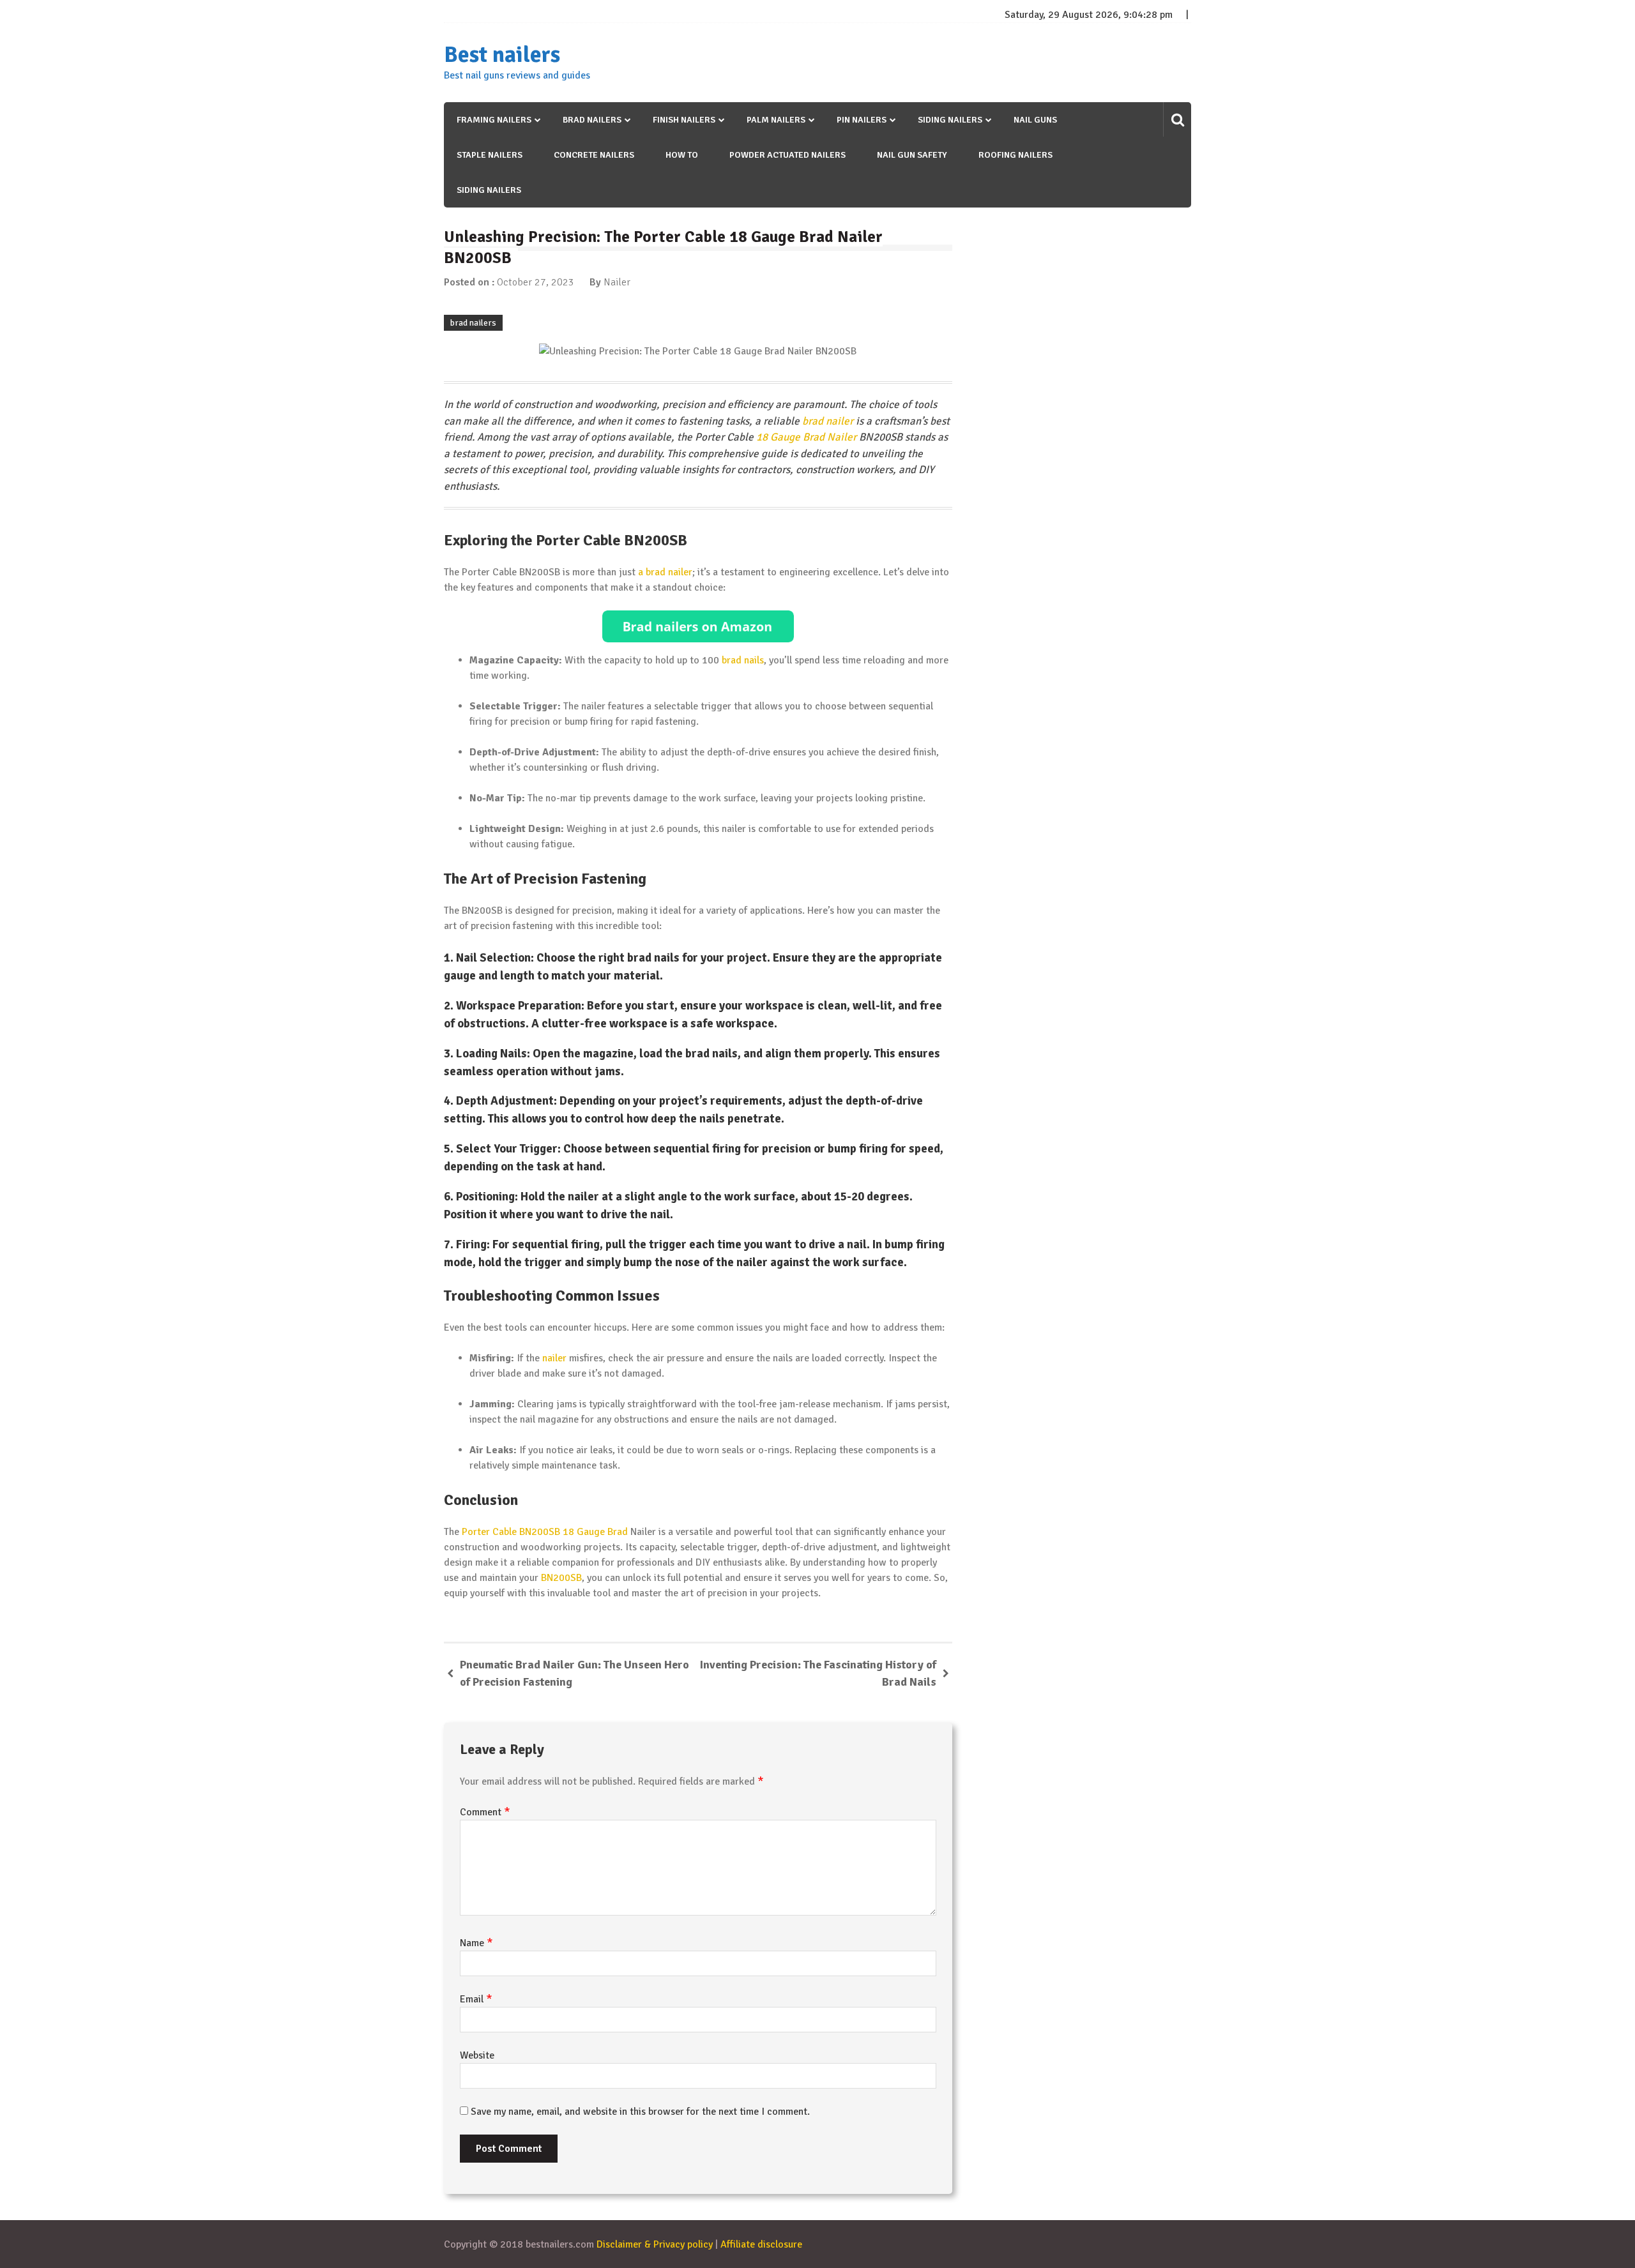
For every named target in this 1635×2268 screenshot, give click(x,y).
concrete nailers (594, 155)
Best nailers (502, 55)
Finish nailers (684, 120)
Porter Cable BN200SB (511, 1532)
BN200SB (561, 1578)
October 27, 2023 (536, 282)
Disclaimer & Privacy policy (655, 2244)
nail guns (1035, 120)
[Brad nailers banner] (698, 626)
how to (682, 155)
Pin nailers (862, 120)
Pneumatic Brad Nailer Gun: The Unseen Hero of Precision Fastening (574, 1673)
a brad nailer (665, 572)
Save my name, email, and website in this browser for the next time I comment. (640, 2112)
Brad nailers (592, 120)
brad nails (743, 660)
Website (477, 2055)
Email (476, 1999)
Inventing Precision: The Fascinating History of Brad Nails (818, 1673)
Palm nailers (776, 120)
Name (476, 1943)
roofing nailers (1015, 155)
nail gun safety (912, 155)
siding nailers (489, 190)
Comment (485, 1812)
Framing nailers (494, 120)
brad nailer (828, 421)
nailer (554, 1358)
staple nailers (490, 155)
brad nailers (473, 323)
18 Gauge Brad (595, 1532)
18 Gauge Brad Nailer (806, 437)
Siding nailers (950, 120)
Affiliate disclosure (761, 2244)
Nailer (617, 282)
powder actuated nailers (787, 155)
